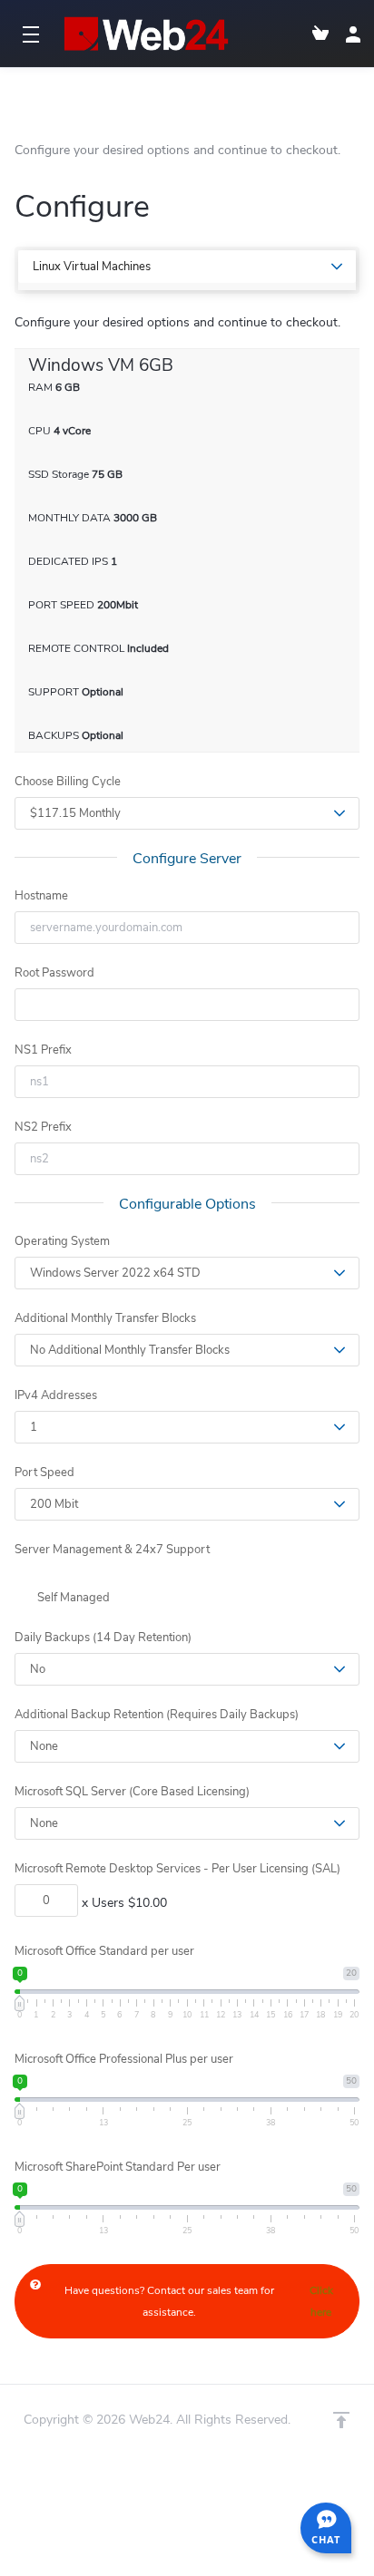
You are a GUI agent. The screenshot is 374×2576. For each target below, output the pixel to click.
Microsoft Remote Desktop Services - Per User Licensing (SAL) (177, 1869)
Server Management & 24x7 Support (112, 1550)
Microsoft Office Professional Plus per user (124, 2059)
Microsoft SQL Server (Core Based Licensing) (132, 1792)
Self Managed (72, 1598)
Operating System (62, 1241)
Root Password (54, 973)
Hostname (41, 896)
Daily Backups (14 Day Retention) (103, 1638)
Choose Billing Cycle (68, 782)
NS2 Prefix (43, 1127)
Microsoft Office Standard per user (104, 1951)
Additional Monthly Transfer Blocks (105, 1318)
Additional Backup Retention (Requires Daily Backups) (157, 1715)
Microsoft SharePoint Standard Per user (118, 2167)
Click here (321, 2301)
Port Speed (44, 1473)
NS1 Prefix (43, 1050)
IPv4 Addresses (56, 1395)
